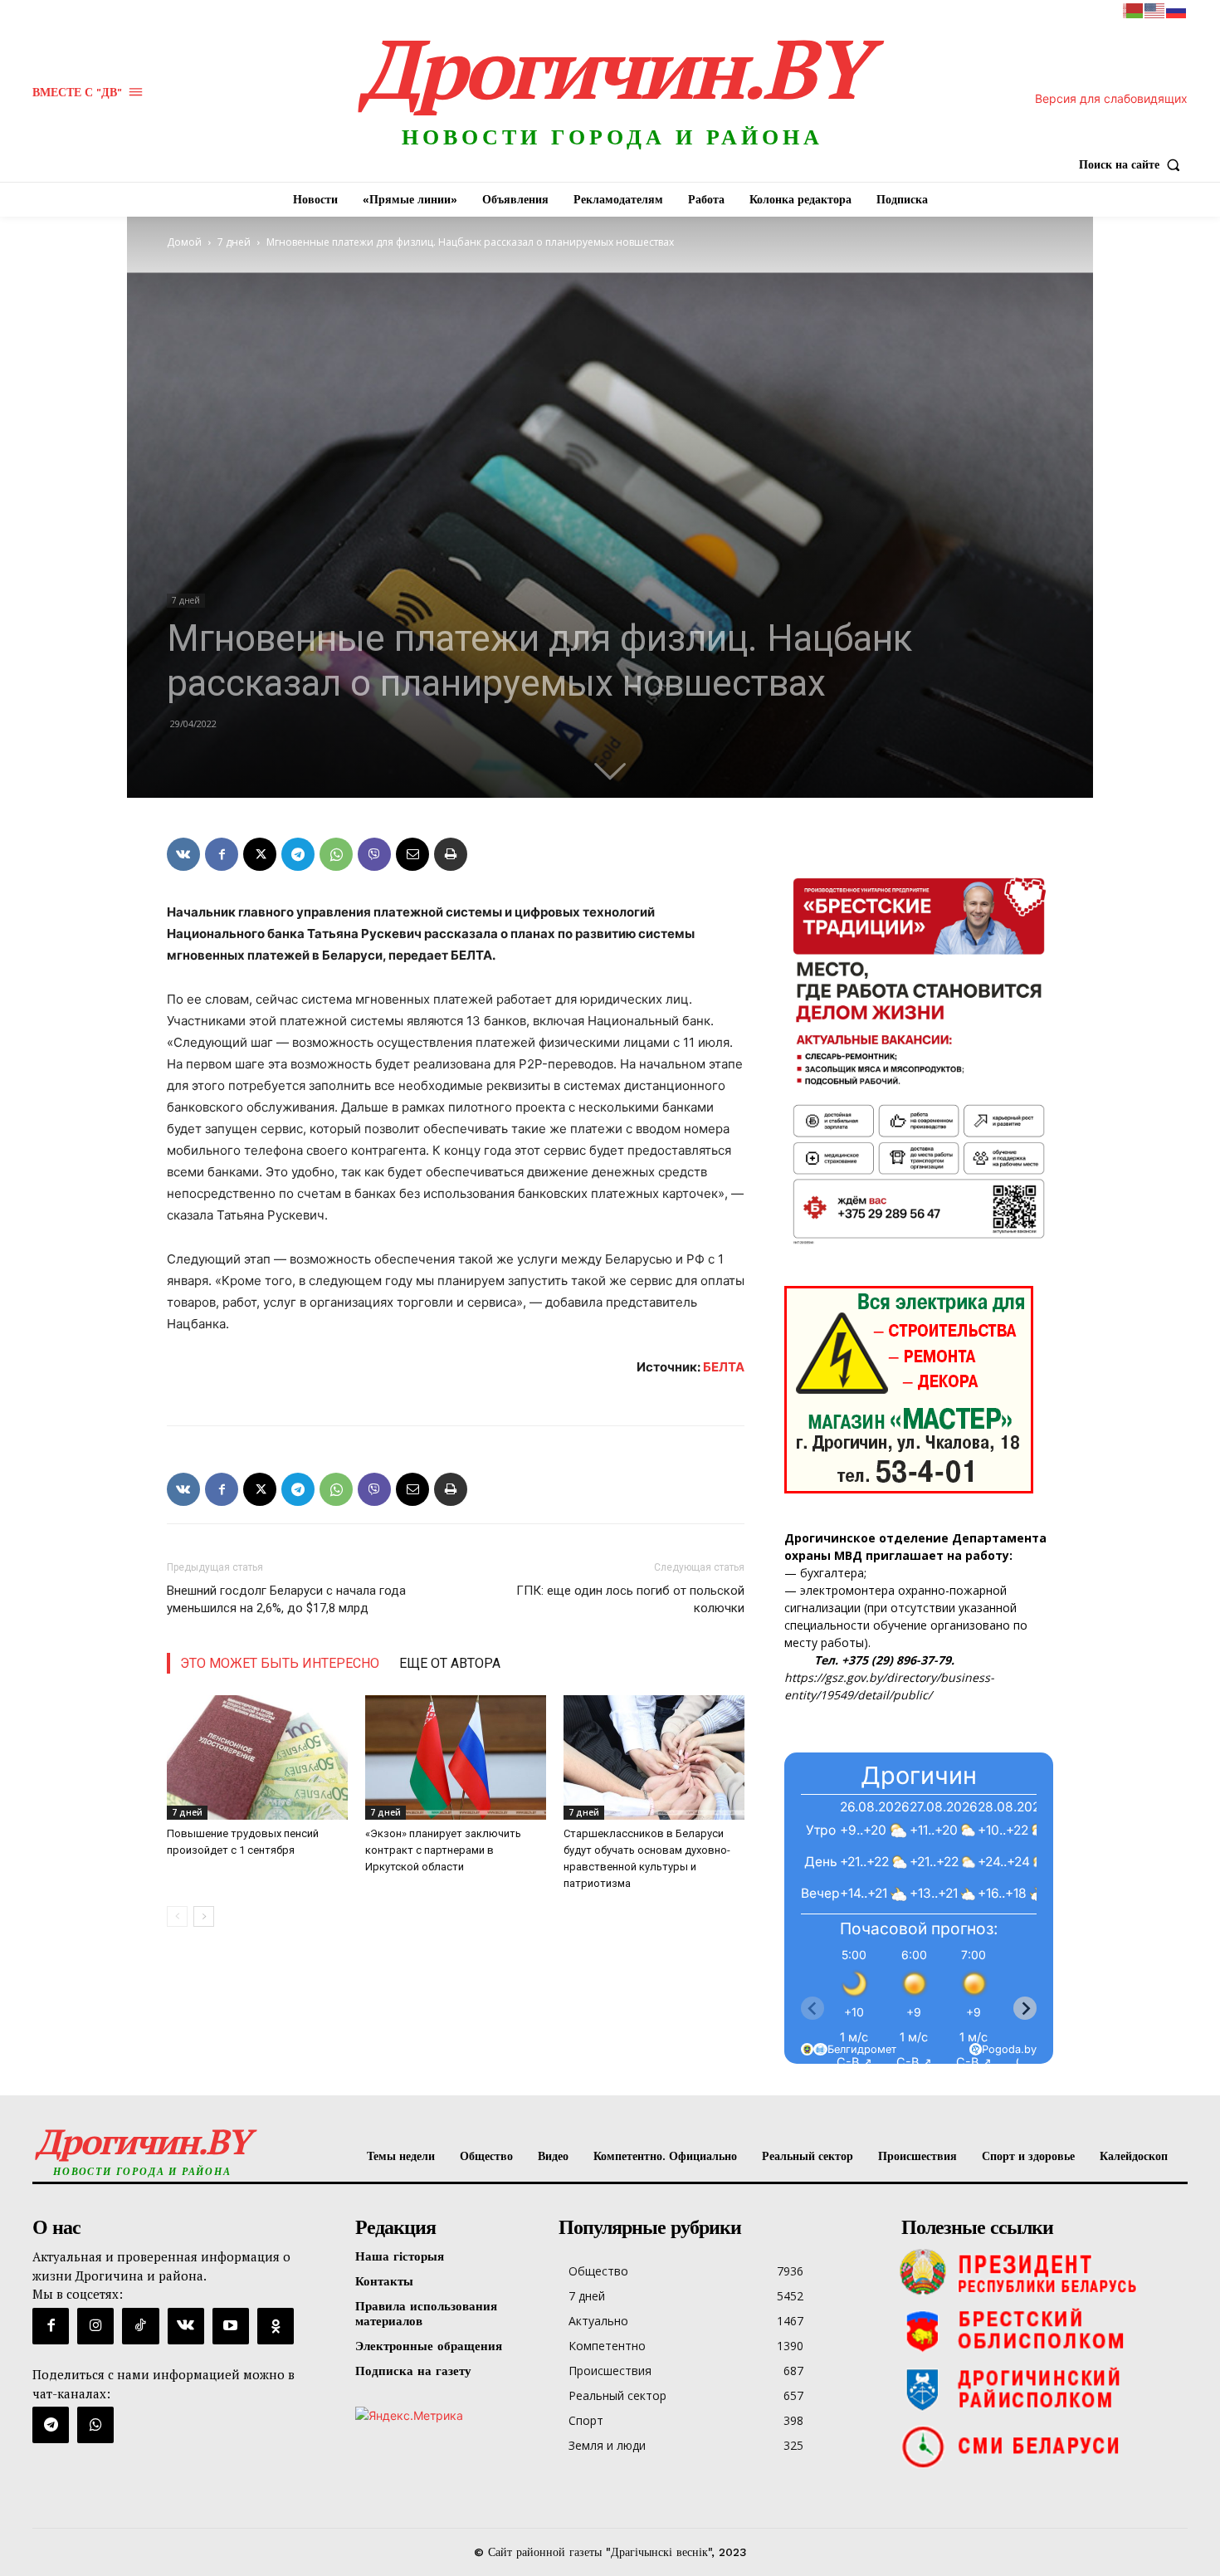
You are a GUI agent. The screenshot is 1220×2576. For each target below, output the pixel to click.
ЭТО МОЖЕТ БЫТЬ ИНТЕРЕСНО (280, 1663)
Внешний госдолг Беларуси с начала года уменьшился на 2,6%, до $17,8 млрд (286, 1599)
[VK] (183, 854)
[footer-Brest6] (1040, 2330)
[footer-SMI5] (1040, 2446)
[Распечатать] (451, 854)
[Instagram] (95, 2326)
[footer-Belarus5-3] (1040, 2272)
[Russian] (1177, 10)
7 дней (234, 242)
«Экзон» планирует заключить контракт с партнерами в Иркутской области (443, 1850)
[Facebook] (222, 854)
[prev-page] (177, 1916)
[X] (260, 854)
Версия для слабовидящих (1111, 98)
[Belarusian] (1134, 10)
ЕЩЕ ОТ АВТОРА (450, 1663)
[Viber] (374, 854)
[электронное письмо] (412, 854)
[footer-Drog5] (1040, 2388)
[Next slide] (1025, 2008)
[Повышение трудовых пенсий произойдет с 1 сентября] (257, 1757)
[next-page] (204, 1916)
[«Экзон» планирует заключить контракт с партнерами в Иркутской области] (456, 1757)
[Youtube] (231, 2326)
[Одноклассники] (276, 2326)
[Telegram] (298, 854)
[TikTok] (140, 2326)
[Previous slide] (813, 2008)
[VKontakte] (186, 2326)
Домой (184, 242)
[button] (1133, 164)
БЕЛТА (724, 1367)
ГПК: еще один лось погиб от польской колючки (630, 1599)
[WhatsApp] (336, 854)
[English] (1155, 10)
